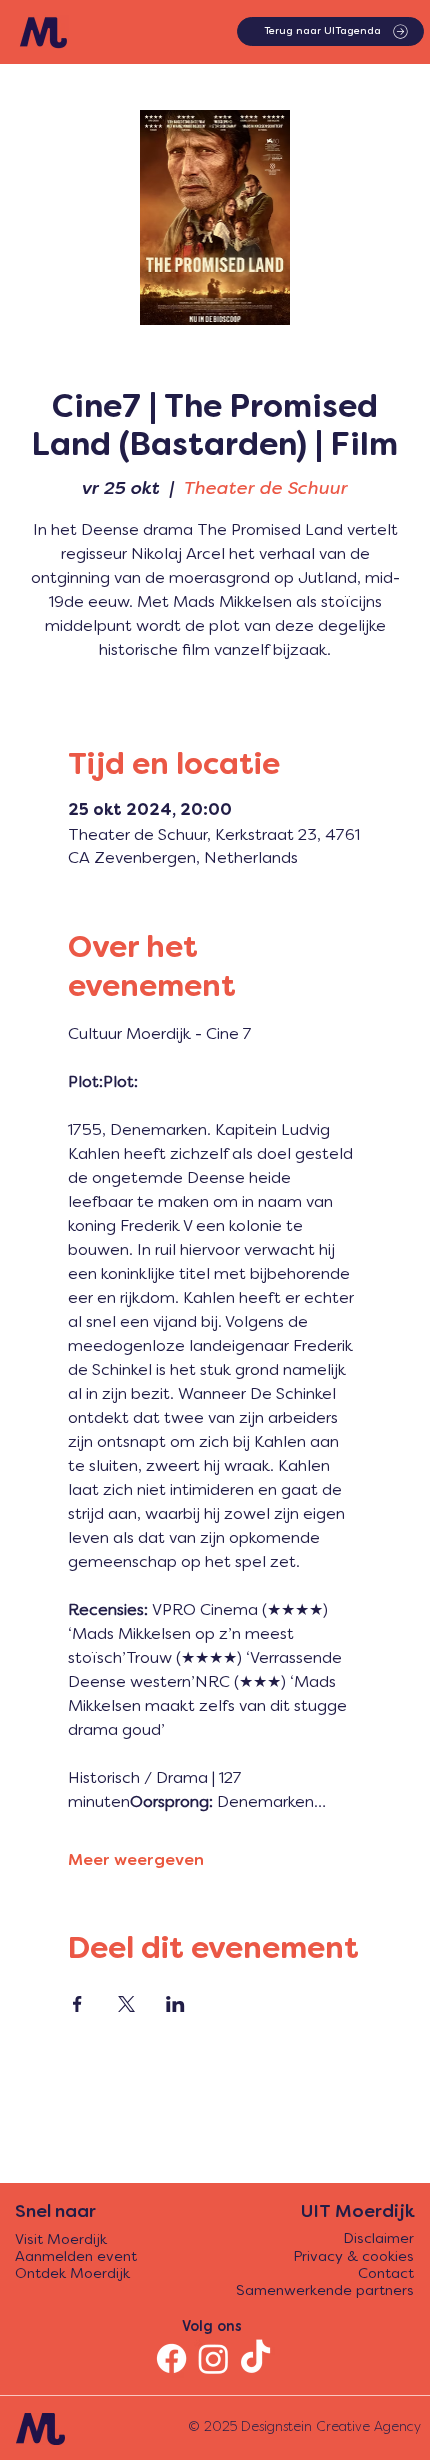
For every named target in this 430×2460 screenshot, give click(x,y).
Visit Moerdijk (61, 2240)
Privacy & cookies (353, 2257)
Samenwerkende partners (325, 2291)
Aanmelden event (76, 2257)
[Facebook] (171, 2358)
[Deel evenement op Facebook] (77, 2004)
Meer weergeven (136, 1861)
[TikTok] (255, 2358)
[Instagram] (213, 2358)
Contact (386, 2274)
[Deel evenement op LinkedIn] (175, 2004)
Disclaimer (378, 2239)
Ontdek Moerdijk (72, 2274)
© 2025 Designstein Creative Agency (304, 2427)
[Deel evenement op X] (126, 2004)
